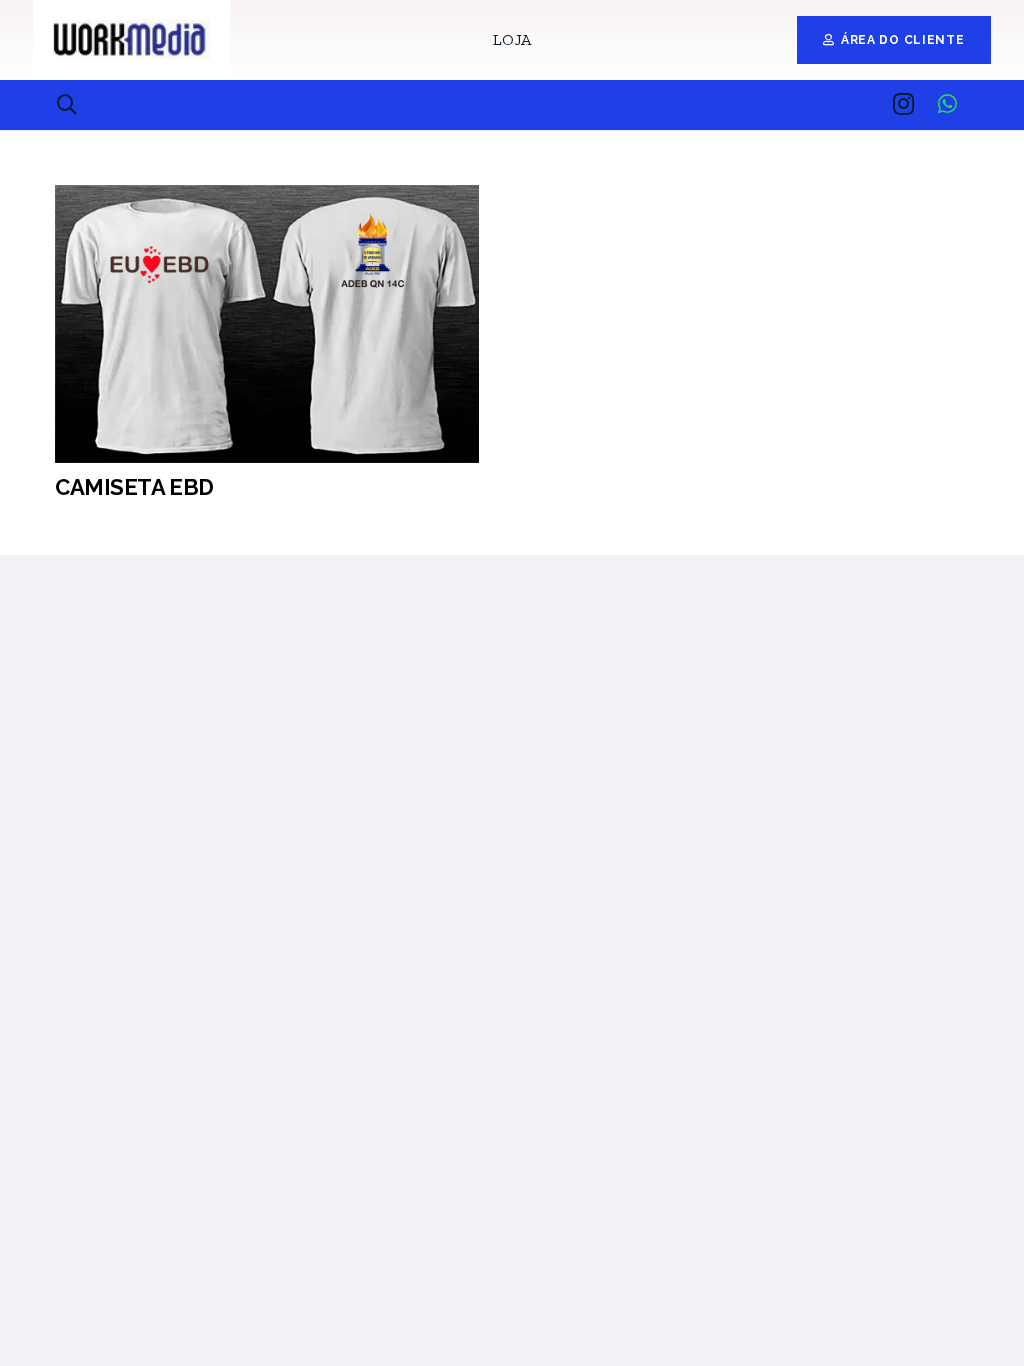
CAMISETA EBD (134, 487)
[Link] (131, 40)
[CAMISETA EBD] (267, 199)
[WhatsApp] (947, 104)
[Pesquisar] (67, 105)
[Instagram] (903, 104)
